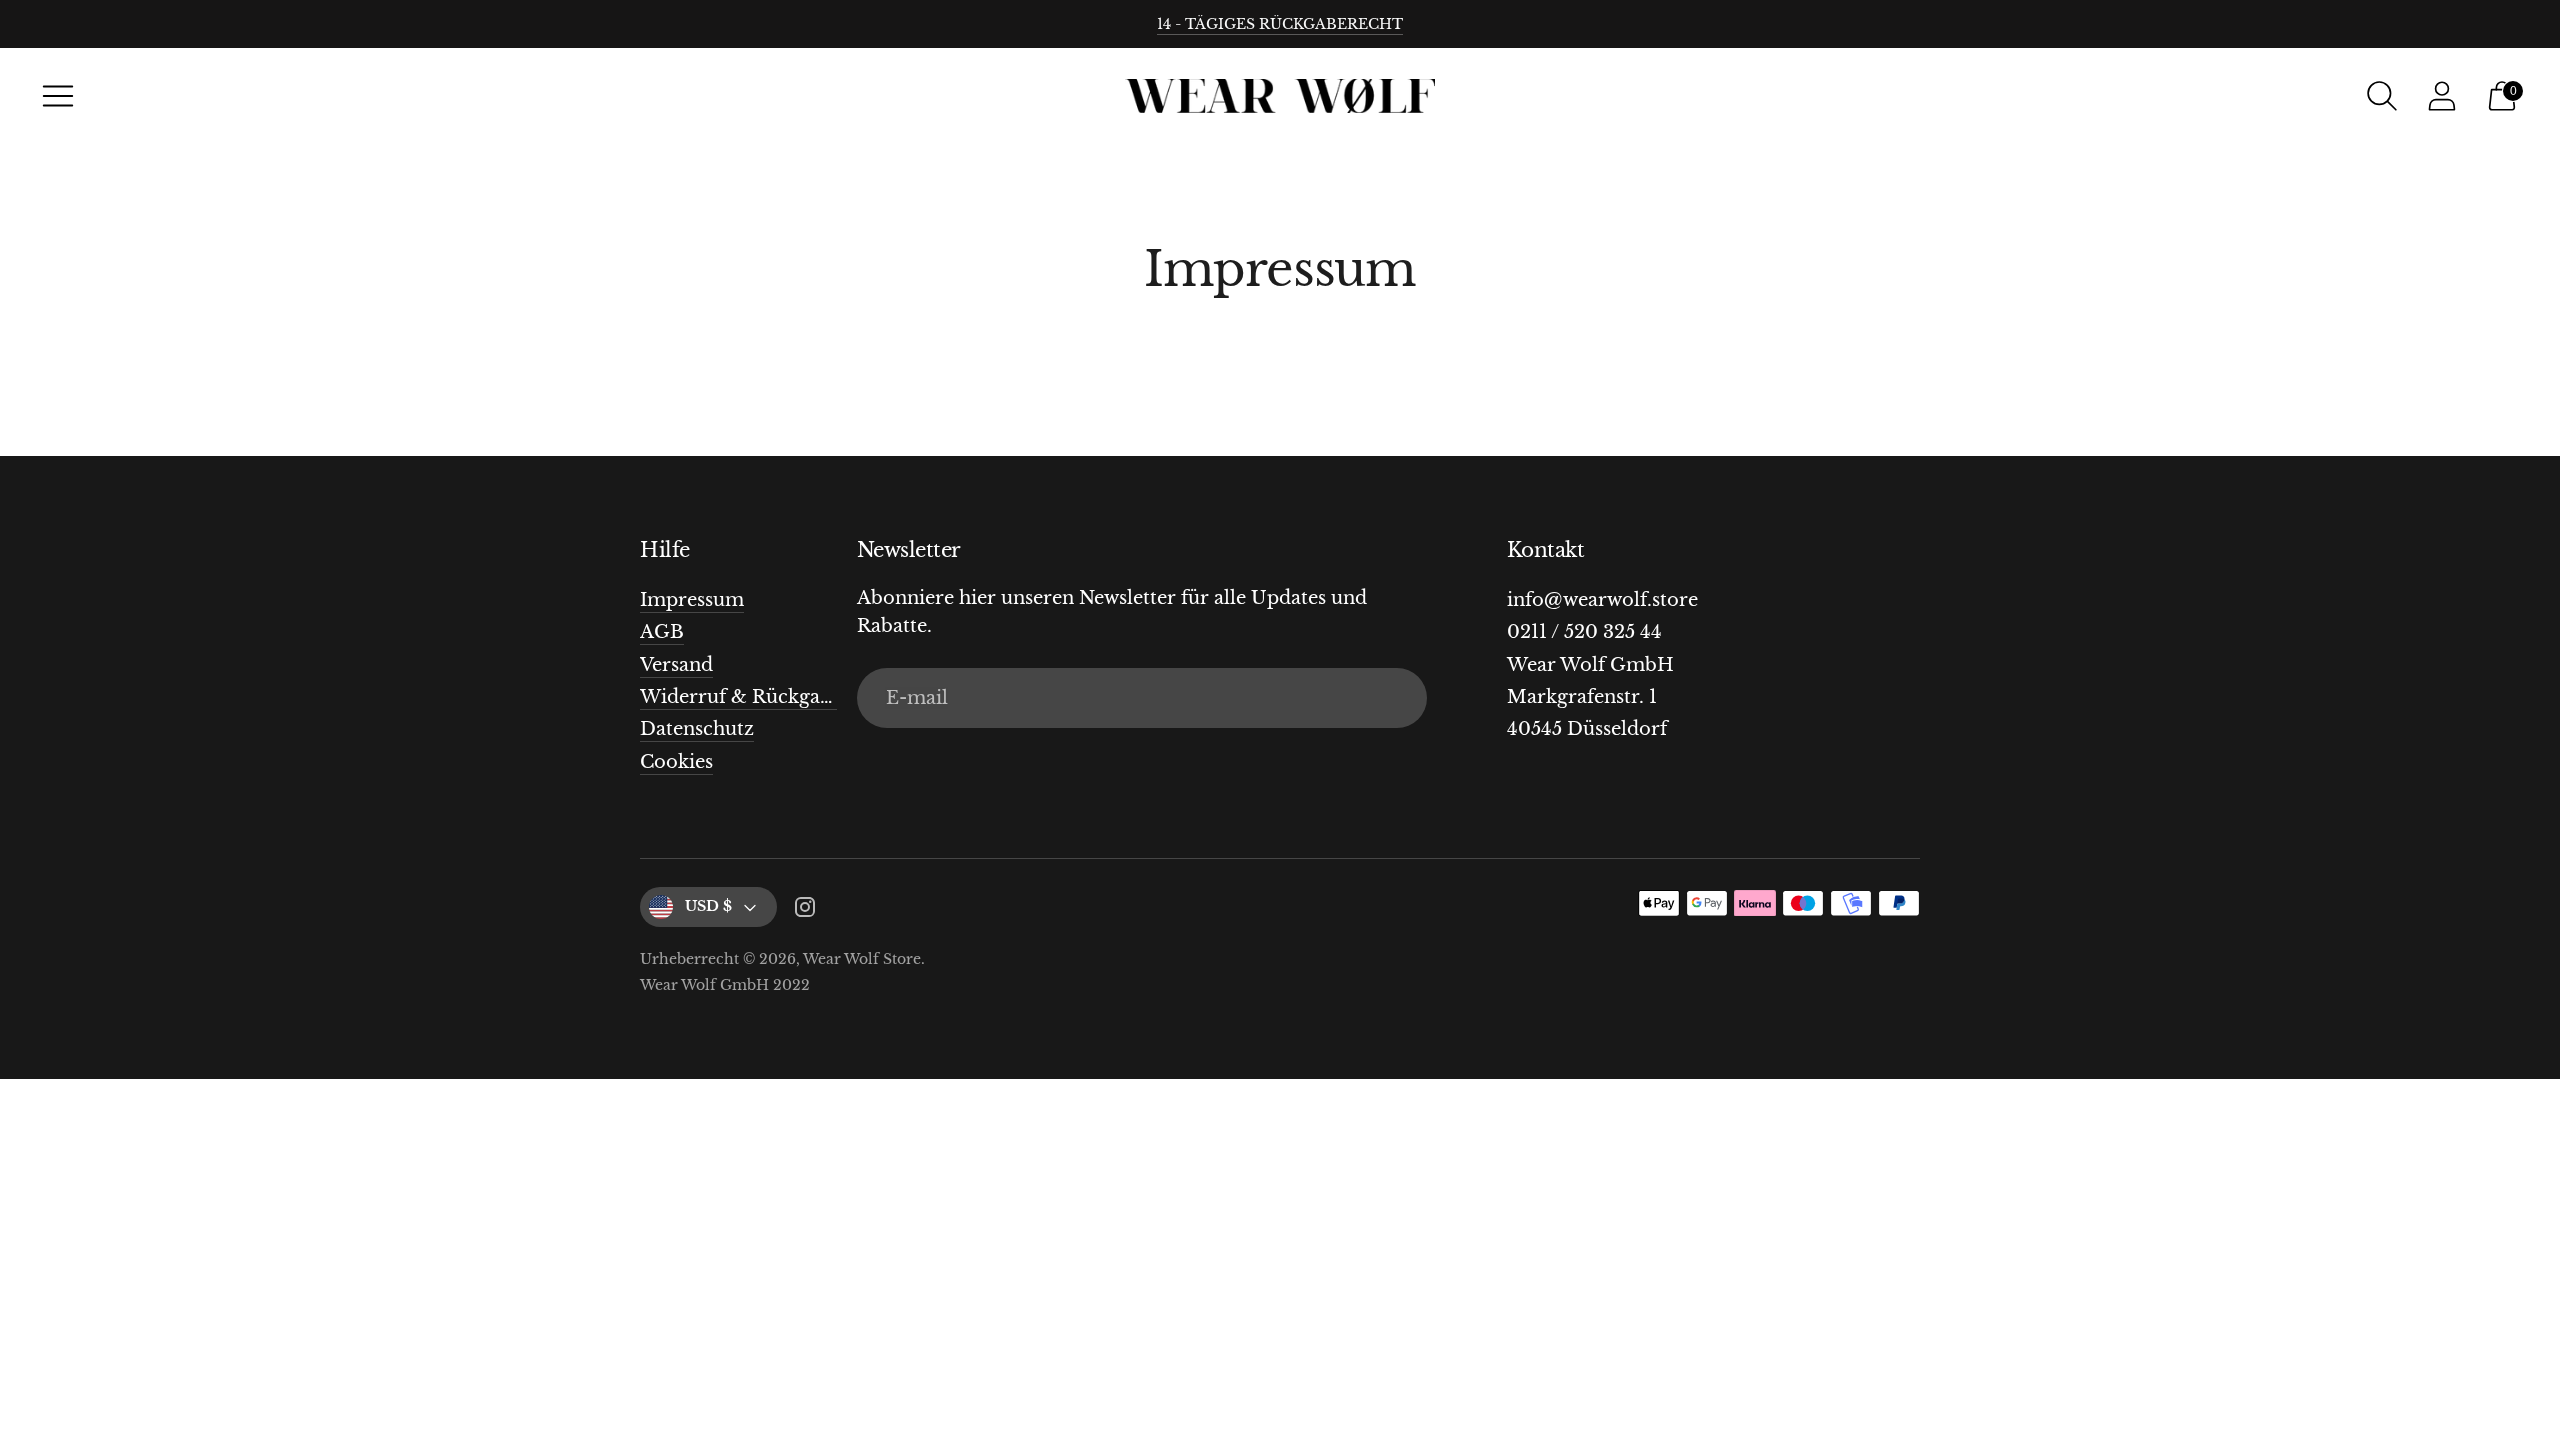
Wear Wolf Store (862, 959)
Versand (676, 665)
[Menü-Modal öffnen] (58, 96)
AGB (662, 632)
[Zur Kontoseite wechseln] (2442, 96)
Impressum (692, 600)
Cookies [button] (676, 762)
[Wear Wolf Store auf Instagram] (805, 911)
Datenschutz (697, 729)
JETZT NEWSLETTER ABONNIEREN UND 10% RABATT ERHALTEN (1280, 24)
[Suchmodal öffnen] (2382, 96)
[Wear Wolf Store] (1280, 96)
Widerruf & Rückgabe (741, 697)
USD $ (708, 906)
